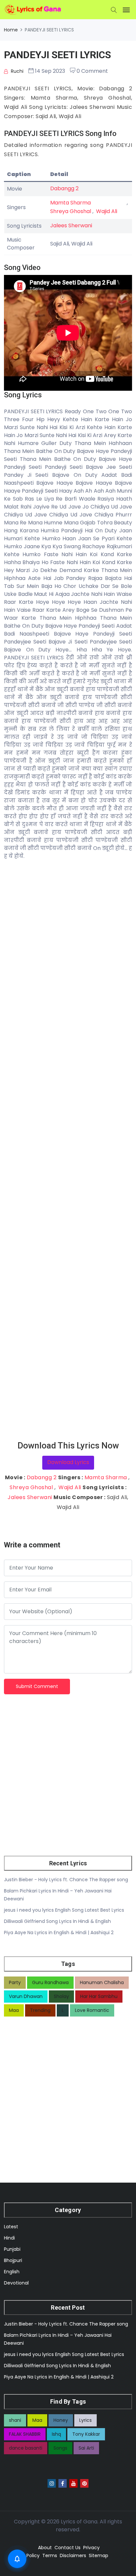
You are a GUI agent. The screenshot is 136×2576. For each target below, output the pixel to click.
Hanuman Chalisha (102, 1982)
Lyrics (85, 2420)
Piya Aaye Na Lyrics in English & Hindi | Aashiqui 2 (59, 1932)
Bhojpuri (13, 2260)
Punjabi (12, 2249)
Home (11, 30)
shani (15, 2420)
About (45, 2548)
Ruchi (17, 71)
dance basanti (26, 2448)
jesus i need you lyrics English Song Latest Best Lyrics (64, 1910)
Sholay (61, 1996)
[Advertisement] (68, 1150)
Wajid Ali (107, 211)
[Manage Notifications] (17, 2559)
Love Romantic (92, 2010)
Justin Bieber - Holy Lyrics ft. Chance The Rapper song (66, 1880)
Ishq (56, 2434)
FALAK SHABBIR (25, 2434)
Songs (60, 2448)
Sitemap (99, 2555)
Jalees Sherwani (71, 225)
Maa (14, 2010)
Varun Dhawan (26, 1996)
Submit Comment (37, 1686)
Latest (11, 2227)
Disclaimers (73, 2555)
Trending (40, 2010)
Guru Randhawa (50, 1982)
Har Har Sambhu (99, 1996)
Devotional (16, 2283)
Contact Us (68, 2548)
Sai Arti (86, 2448)
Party (15, 1982)
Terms (50, 2555)
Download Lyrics (68, 1462)
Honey (61, 2420)
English (12, 2272)
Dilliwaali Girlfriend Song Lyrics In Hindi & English (57, 1921)
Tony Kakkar (86, 2434)
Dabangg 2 (64, 188)
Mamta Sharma (70, 203)
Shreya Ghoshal (71, 211)
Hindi (9, 2238)
